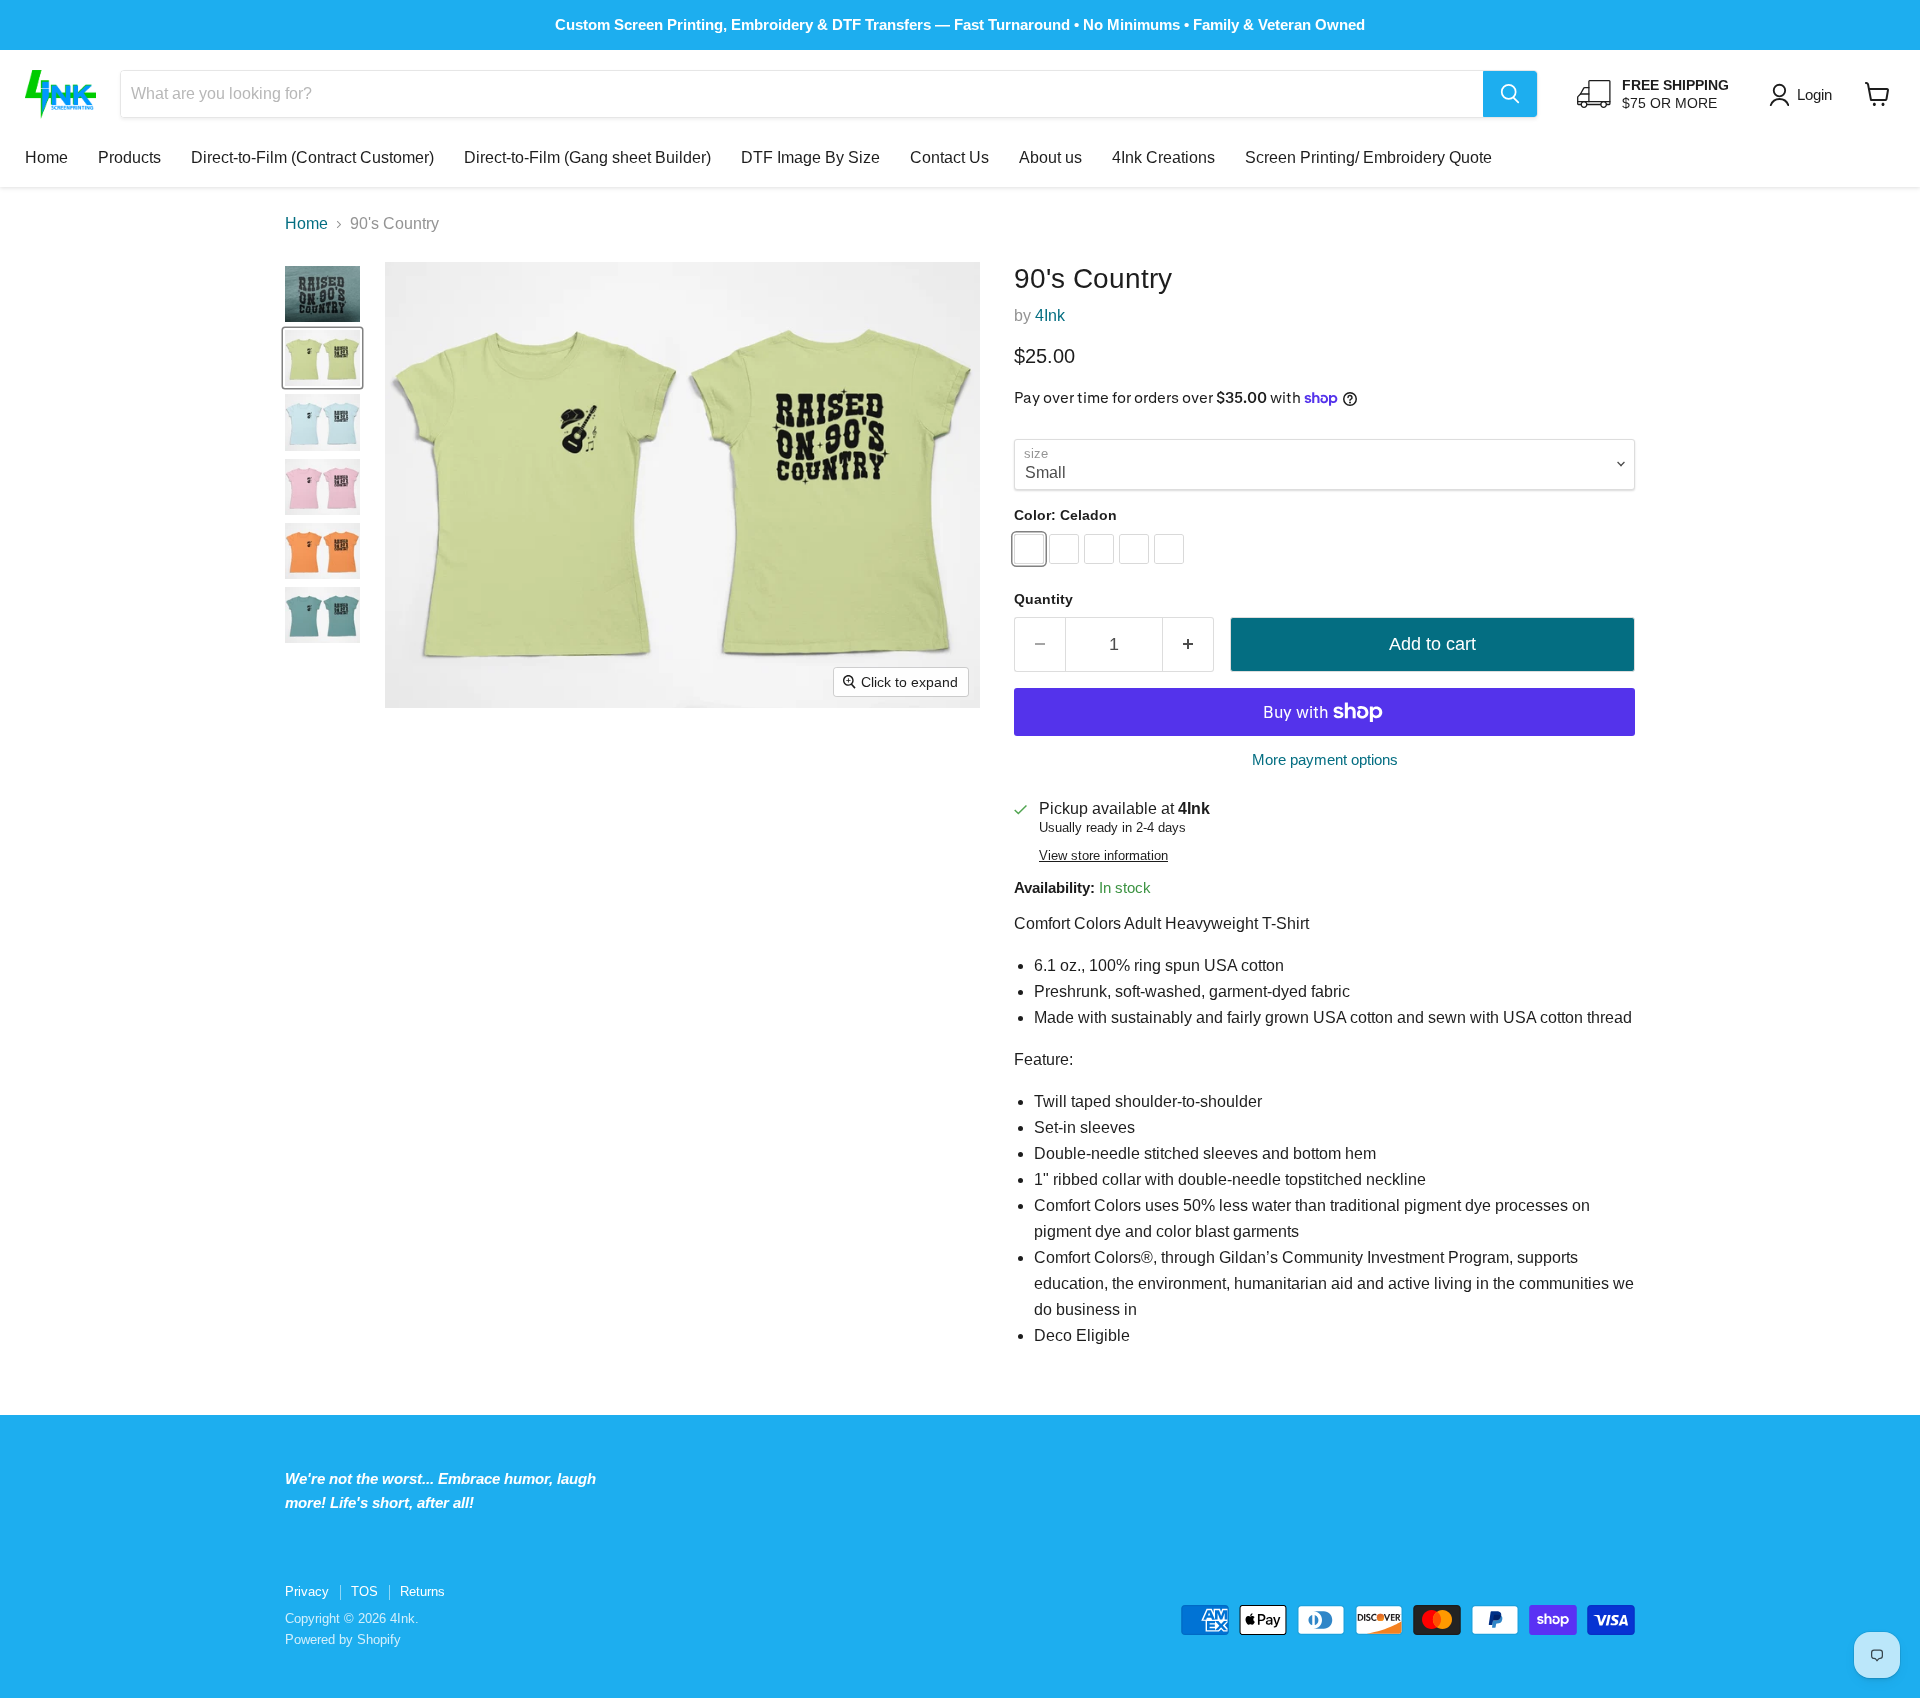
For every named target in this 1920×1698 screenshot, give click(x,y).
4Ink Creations (1163, 157)
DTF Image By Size (810, 157)
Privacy (307, 1591)
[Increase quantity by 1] (1188, 644)
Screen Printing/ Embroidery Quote (1368, 157)
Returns (422, 1591)
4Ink (1050, 315)
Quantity (1043, 599)
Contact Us (949, 157)
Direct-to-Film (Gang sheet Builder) (587, 157)
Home (46, 157)
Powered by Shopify (343, 1639)
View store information (1103, 856)
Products (129, 157)
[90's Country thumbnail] (322, 294)
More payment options (1325, 759)
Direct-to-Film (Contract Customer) (312, 157)
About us (1050, 157)
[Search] (1510, 94)
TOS (364, 1591)
